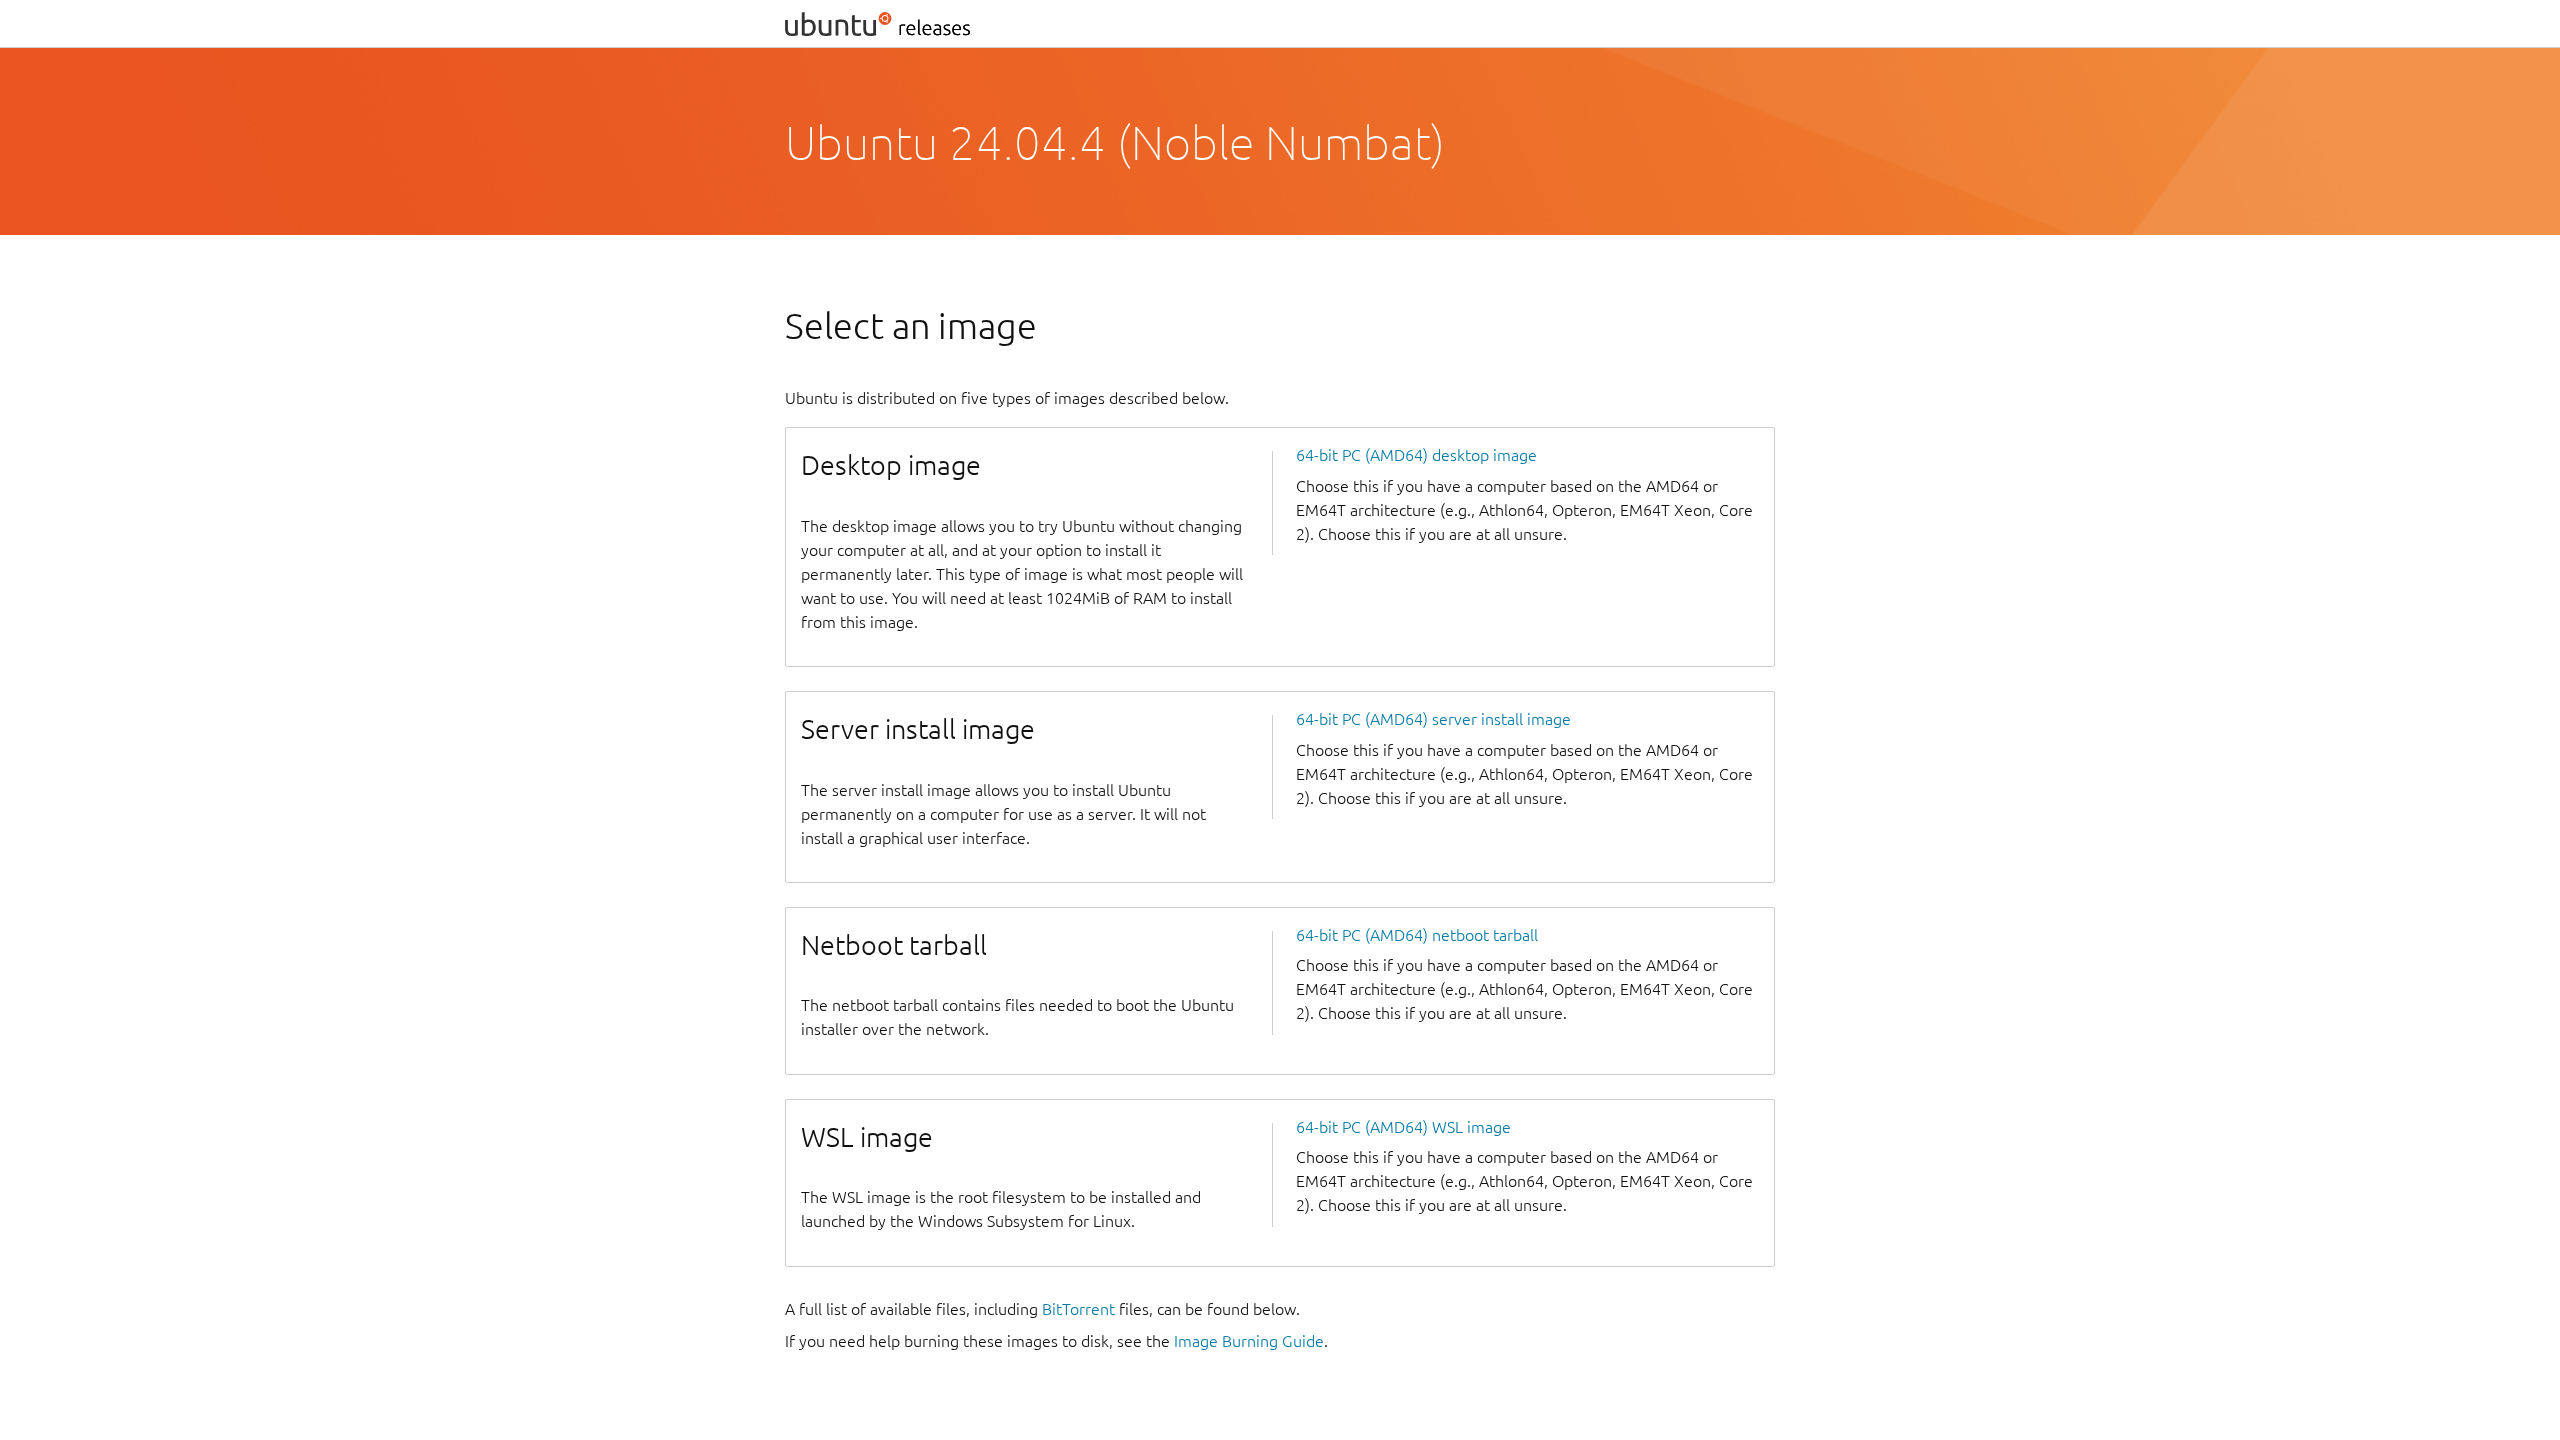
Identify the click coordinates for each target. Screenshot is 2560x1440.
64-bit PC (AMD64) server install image (1433, 719)
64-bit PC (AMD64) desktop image (1416, 455)
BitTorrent (1078, 1309)
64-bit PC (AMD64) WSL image (1403, 1127)
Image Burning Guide (1249, 1341)
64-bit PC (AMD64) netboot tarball (1417, 935)
